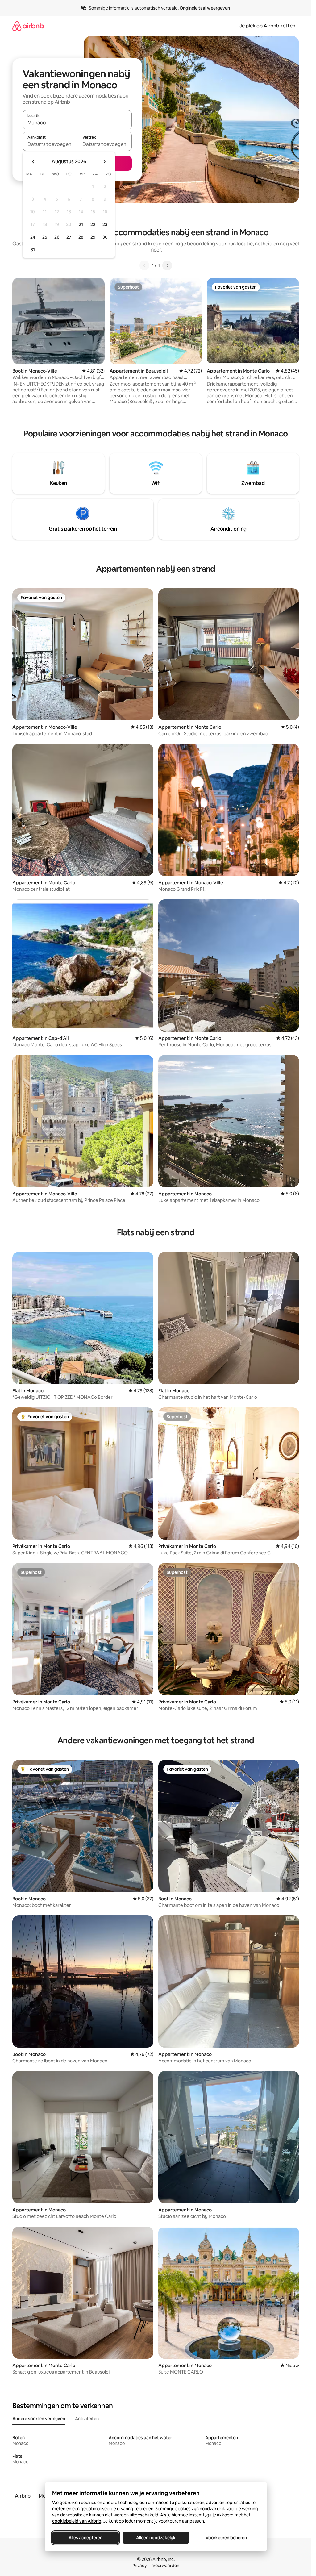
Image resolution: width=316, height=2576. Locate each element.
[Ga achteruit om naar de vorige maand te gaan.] (33, 162)
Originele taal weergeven (205, 8)
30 (105, 237)
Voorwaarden (166, 2566)
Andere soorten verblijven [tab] (39, 2419)
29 (93, 237)
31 (33, 250)
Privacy (139, 2566)
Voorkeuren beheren (226, 2538)
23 (105, 224)
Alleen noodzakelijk (156, 2538)
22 (93, 224)
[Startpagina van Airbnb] (28, 26)
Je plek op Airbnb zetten (267, 26)
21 (81, 224)
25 (45, 237)
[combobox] (77, 123)
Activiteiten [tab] (87, 2419)
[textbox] (50, 144)
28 (81, 237)
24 (33, 237)
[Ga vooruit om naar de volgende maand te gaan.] (104, 162)
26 (57, 237)
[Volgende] (167, 265)
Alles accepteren (85, 2538)
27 (69, 237)
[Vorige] (144, 265)
